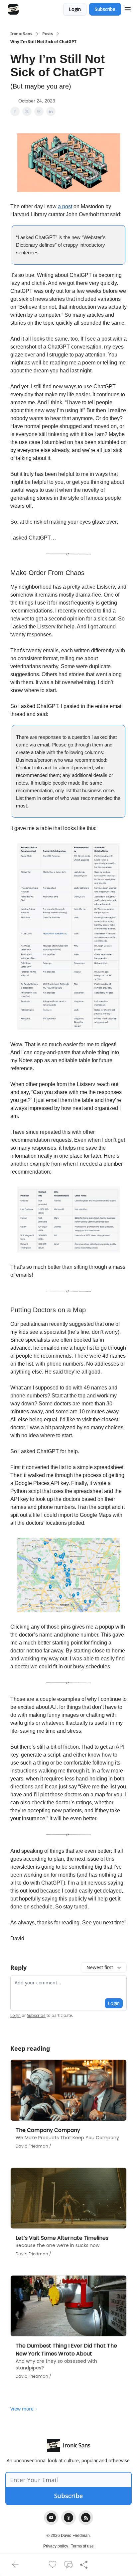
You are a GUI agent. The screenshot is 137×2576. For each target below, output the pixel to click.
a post (65, 206)
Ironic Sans (21, 34)
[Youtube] (51, 2518)
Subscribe (105, 9)
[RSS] (86, 2518)
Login (75, 9)
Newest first (100, 1967)
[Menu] (128, 8)
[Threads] (68, 2518)
